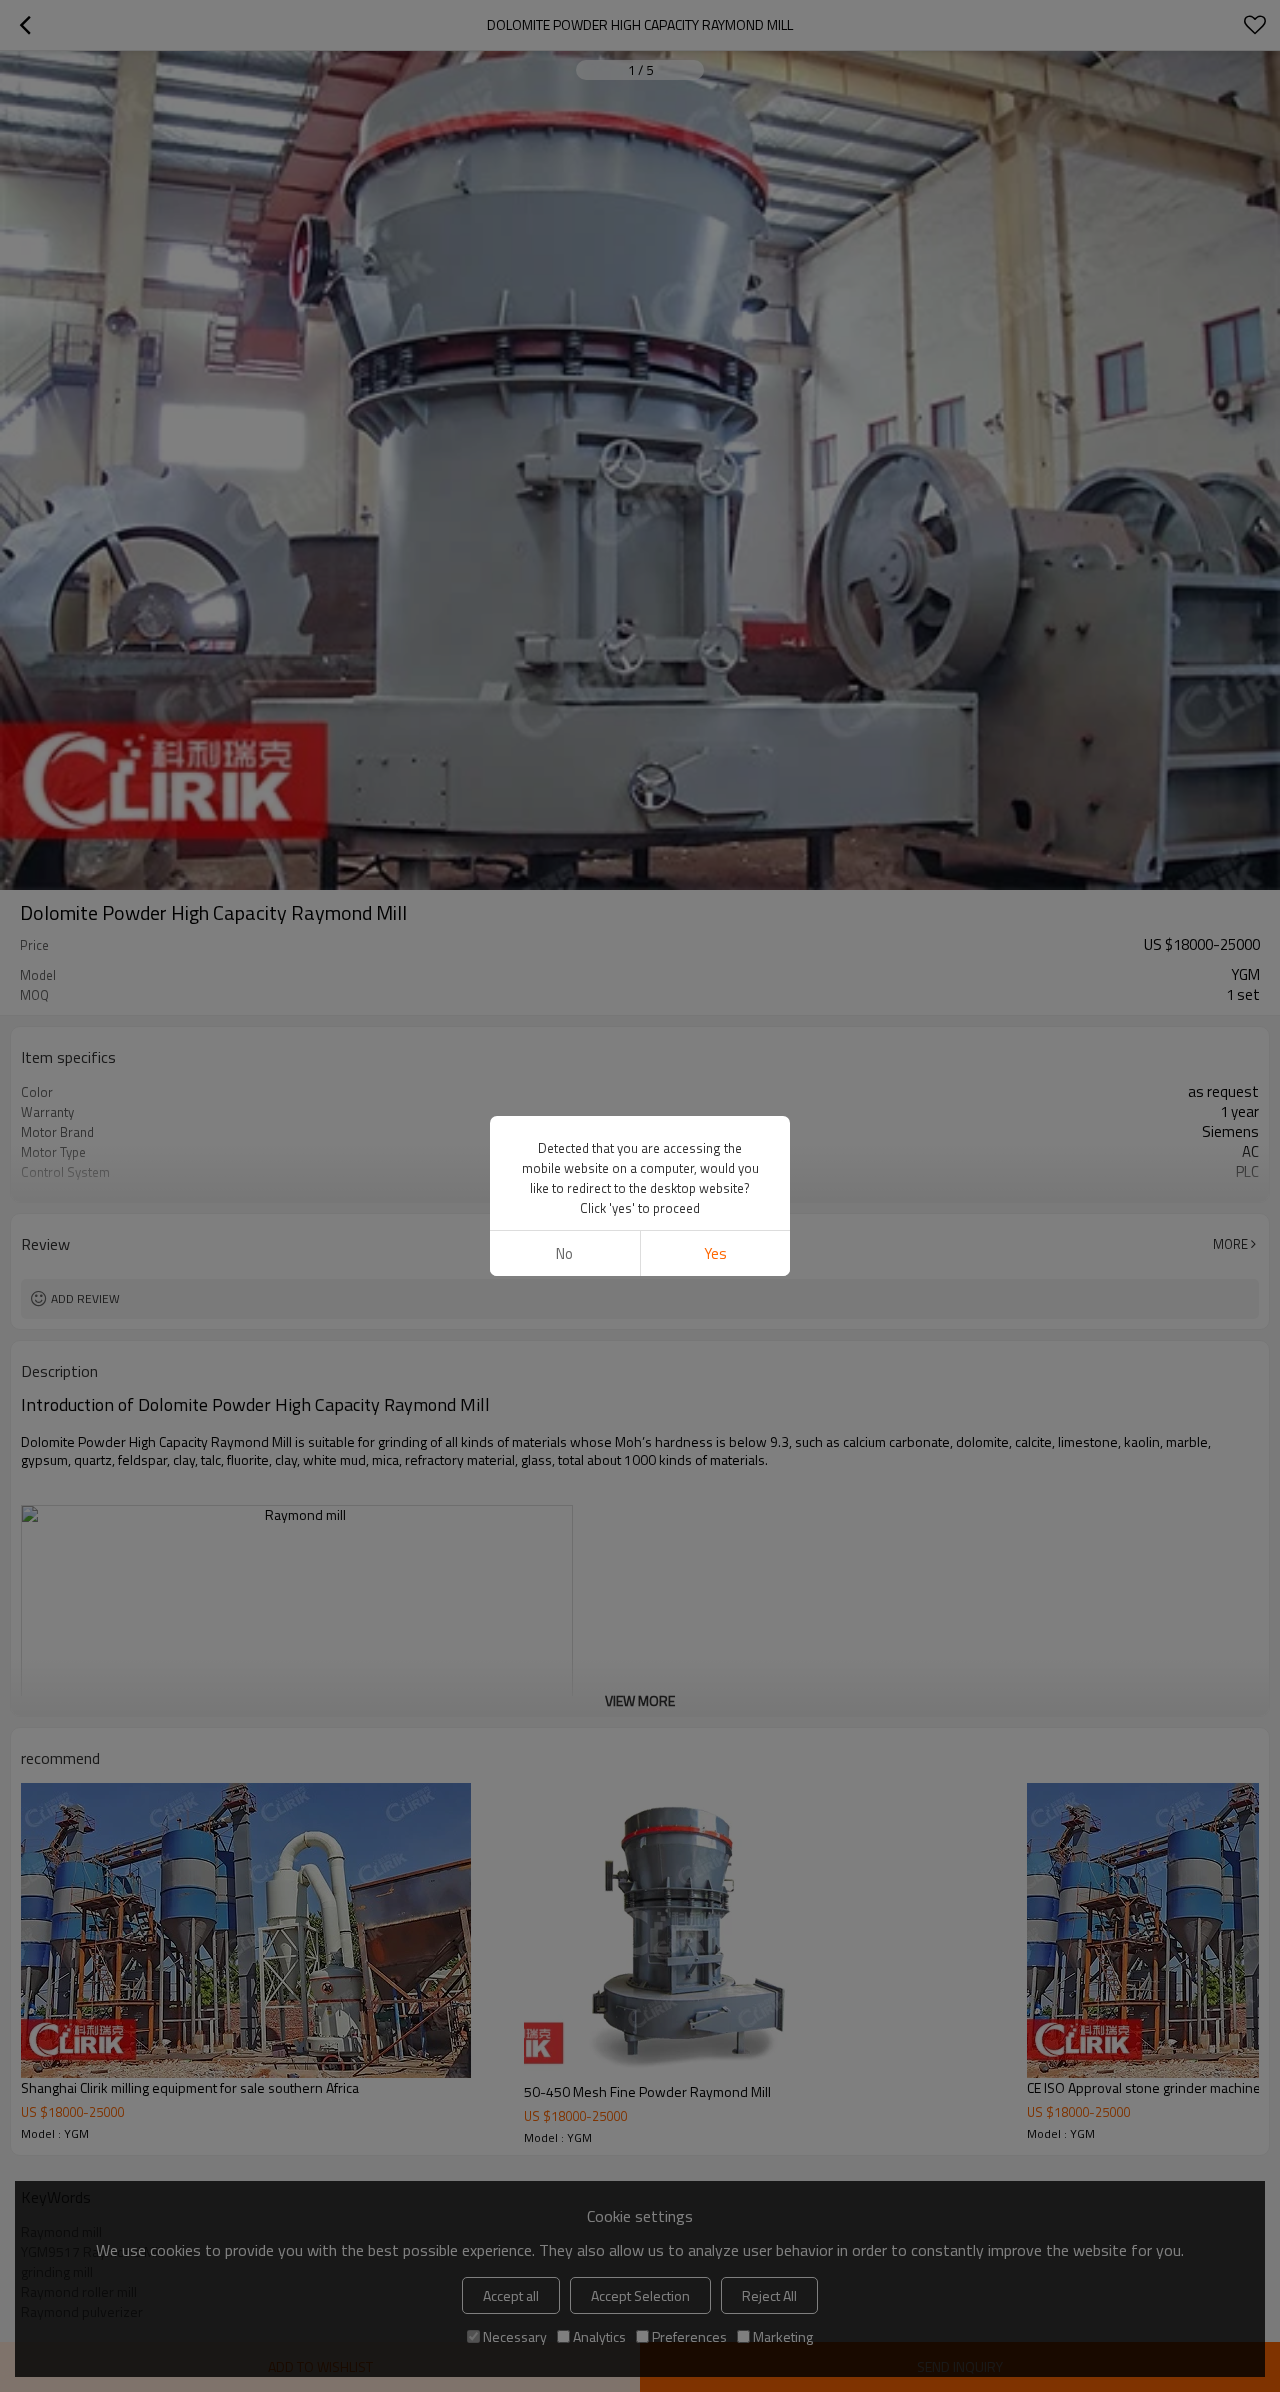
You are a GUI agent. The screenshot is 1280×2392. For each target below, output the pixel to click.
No (564, 1253)
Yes (715, 1253)
